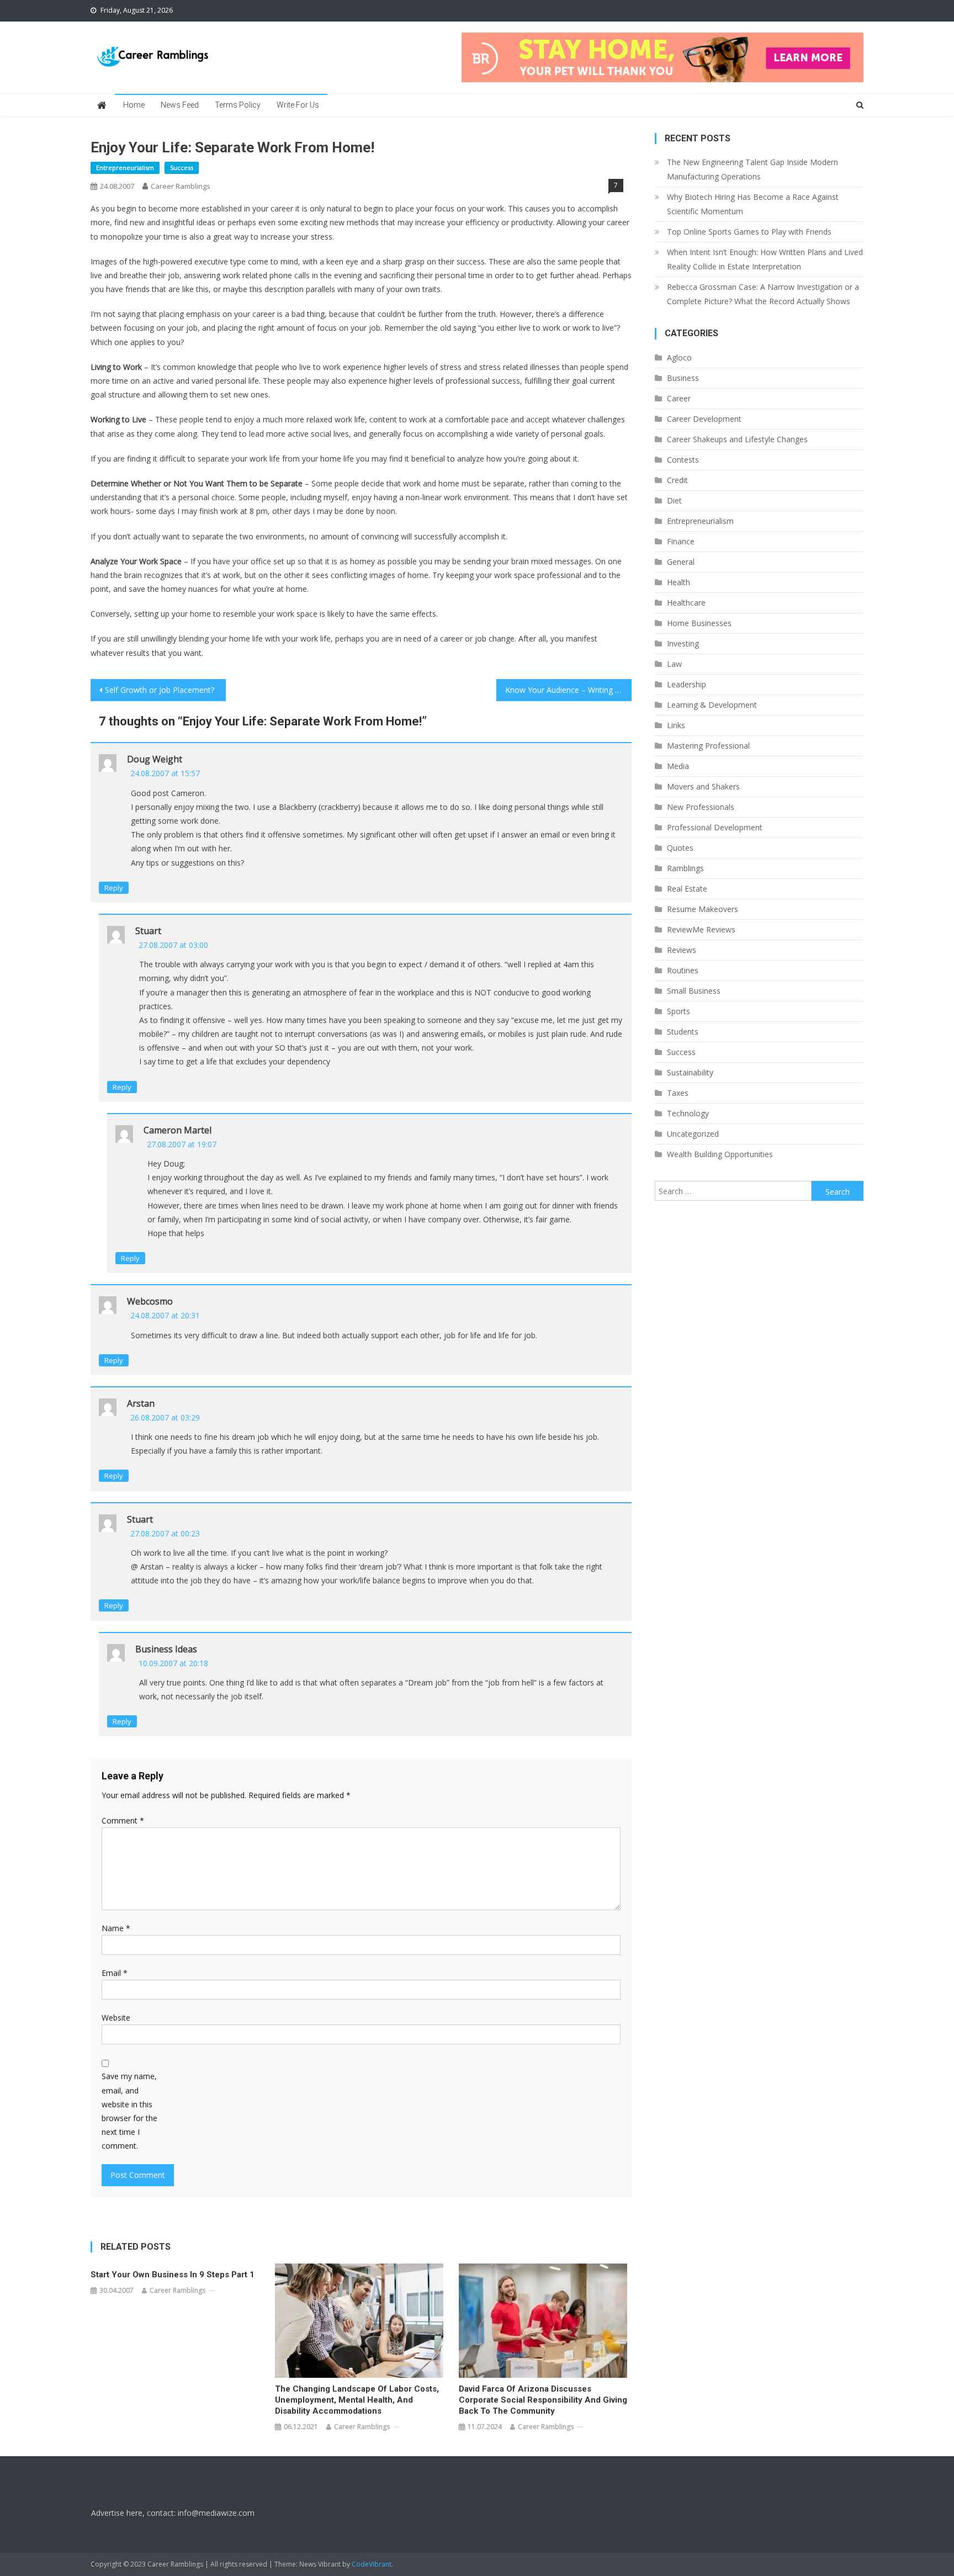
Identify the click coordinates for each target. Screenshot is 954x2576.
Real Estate (687, 889)
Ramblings (685, 868)
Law (674, 664)
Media (678, 766)
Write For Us (298, 105)
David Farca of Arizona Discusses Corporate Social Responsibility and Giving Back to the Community (543, 2400)
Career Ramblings (181, 186)
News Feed (180, 105)
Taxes (678, 1093)
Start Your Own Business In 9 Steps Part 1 (173, 2275)
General (681, 562)
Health (679, 582)
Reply (114, 888)
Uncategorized (693, 1134)
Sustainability (690, 1072)
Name (116, 1928)
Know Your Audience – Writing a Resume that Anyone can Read (568, 690)
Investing (683, 643)
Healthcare (686, 603)
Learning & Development (712, 705)
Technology (688, 1113)
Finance (681, 541)
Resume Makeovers (703, 909)
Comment (123, 1820)
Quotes (680, 848)
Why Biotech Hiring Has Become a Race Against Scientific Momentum (753, 204)
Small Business (694, 991)
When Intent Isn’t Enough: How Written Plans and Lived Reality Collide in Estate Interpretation (765, 259)
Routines (683, 970)
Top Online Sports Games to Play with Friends (749, 232)
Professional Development (715, 827)
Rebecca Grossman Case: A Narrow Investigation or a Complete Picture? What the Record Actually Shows (763, 294)
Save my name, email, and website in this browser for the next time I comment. (129, 2111)
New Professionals (701, 807)
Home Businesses (699, 623)
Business (683, 378)
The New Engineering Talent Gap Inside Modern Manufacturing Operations (752, 169)
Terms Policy (238, 105)
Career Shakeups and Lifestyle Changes (737, 439)
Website (116, 2018)
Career (679, 398)
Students (683, 1032)
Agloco (679, 357)
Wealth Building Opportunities (720, 1154)
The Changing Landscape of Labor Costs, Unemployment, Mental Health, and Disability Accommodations (357, 2400)
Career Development (704, 419)
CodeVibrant (372, 2564)
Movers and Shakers (703, 786)
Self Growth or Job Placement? (160, 690)
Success (182, 168)
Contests (683, 460)
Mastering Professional (708, 746)
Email (115, 1973)
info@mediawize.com (216, 2513)
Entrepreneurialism (125, 168)
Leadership (687, 684)
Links (676, 725)
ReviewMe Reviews (701, 929)
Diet (674, 500)
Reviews (682, 950)
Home (134, 105)
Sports (679, 1011)
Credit (677, 480)
